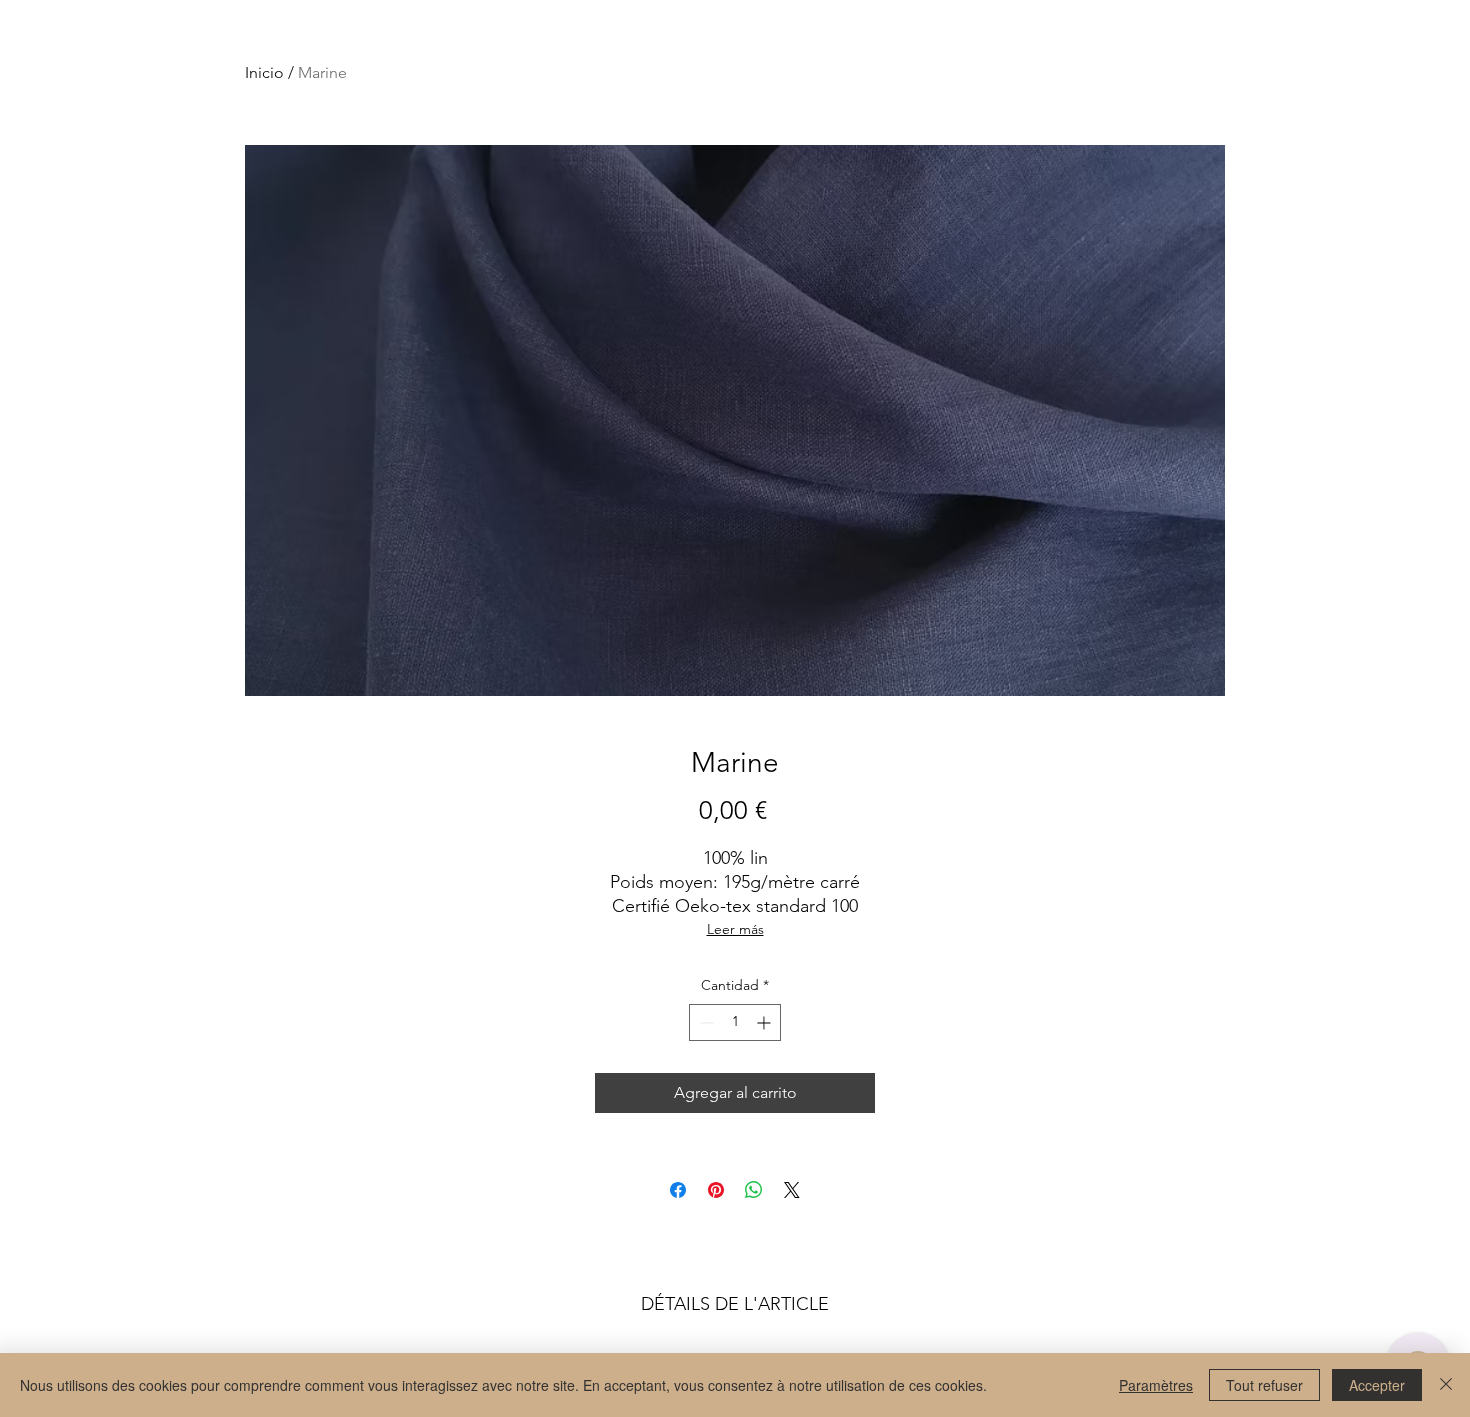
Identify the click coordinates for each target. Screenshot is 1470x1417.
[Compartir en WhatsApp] (754, 1190)
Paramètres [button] (1156, 1385)
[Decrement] (704, 1022)
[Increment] (765, 1022)
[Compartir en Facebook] (678, 1190)
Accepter (1377, 1385)
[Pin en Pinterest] (716, 1190)
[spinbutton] (735, 1022)
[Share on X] (792, 1190)
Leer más (735, 929)
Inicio (264, 72)
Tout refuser (1264, 1385)
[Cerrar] (1446, 1385)
